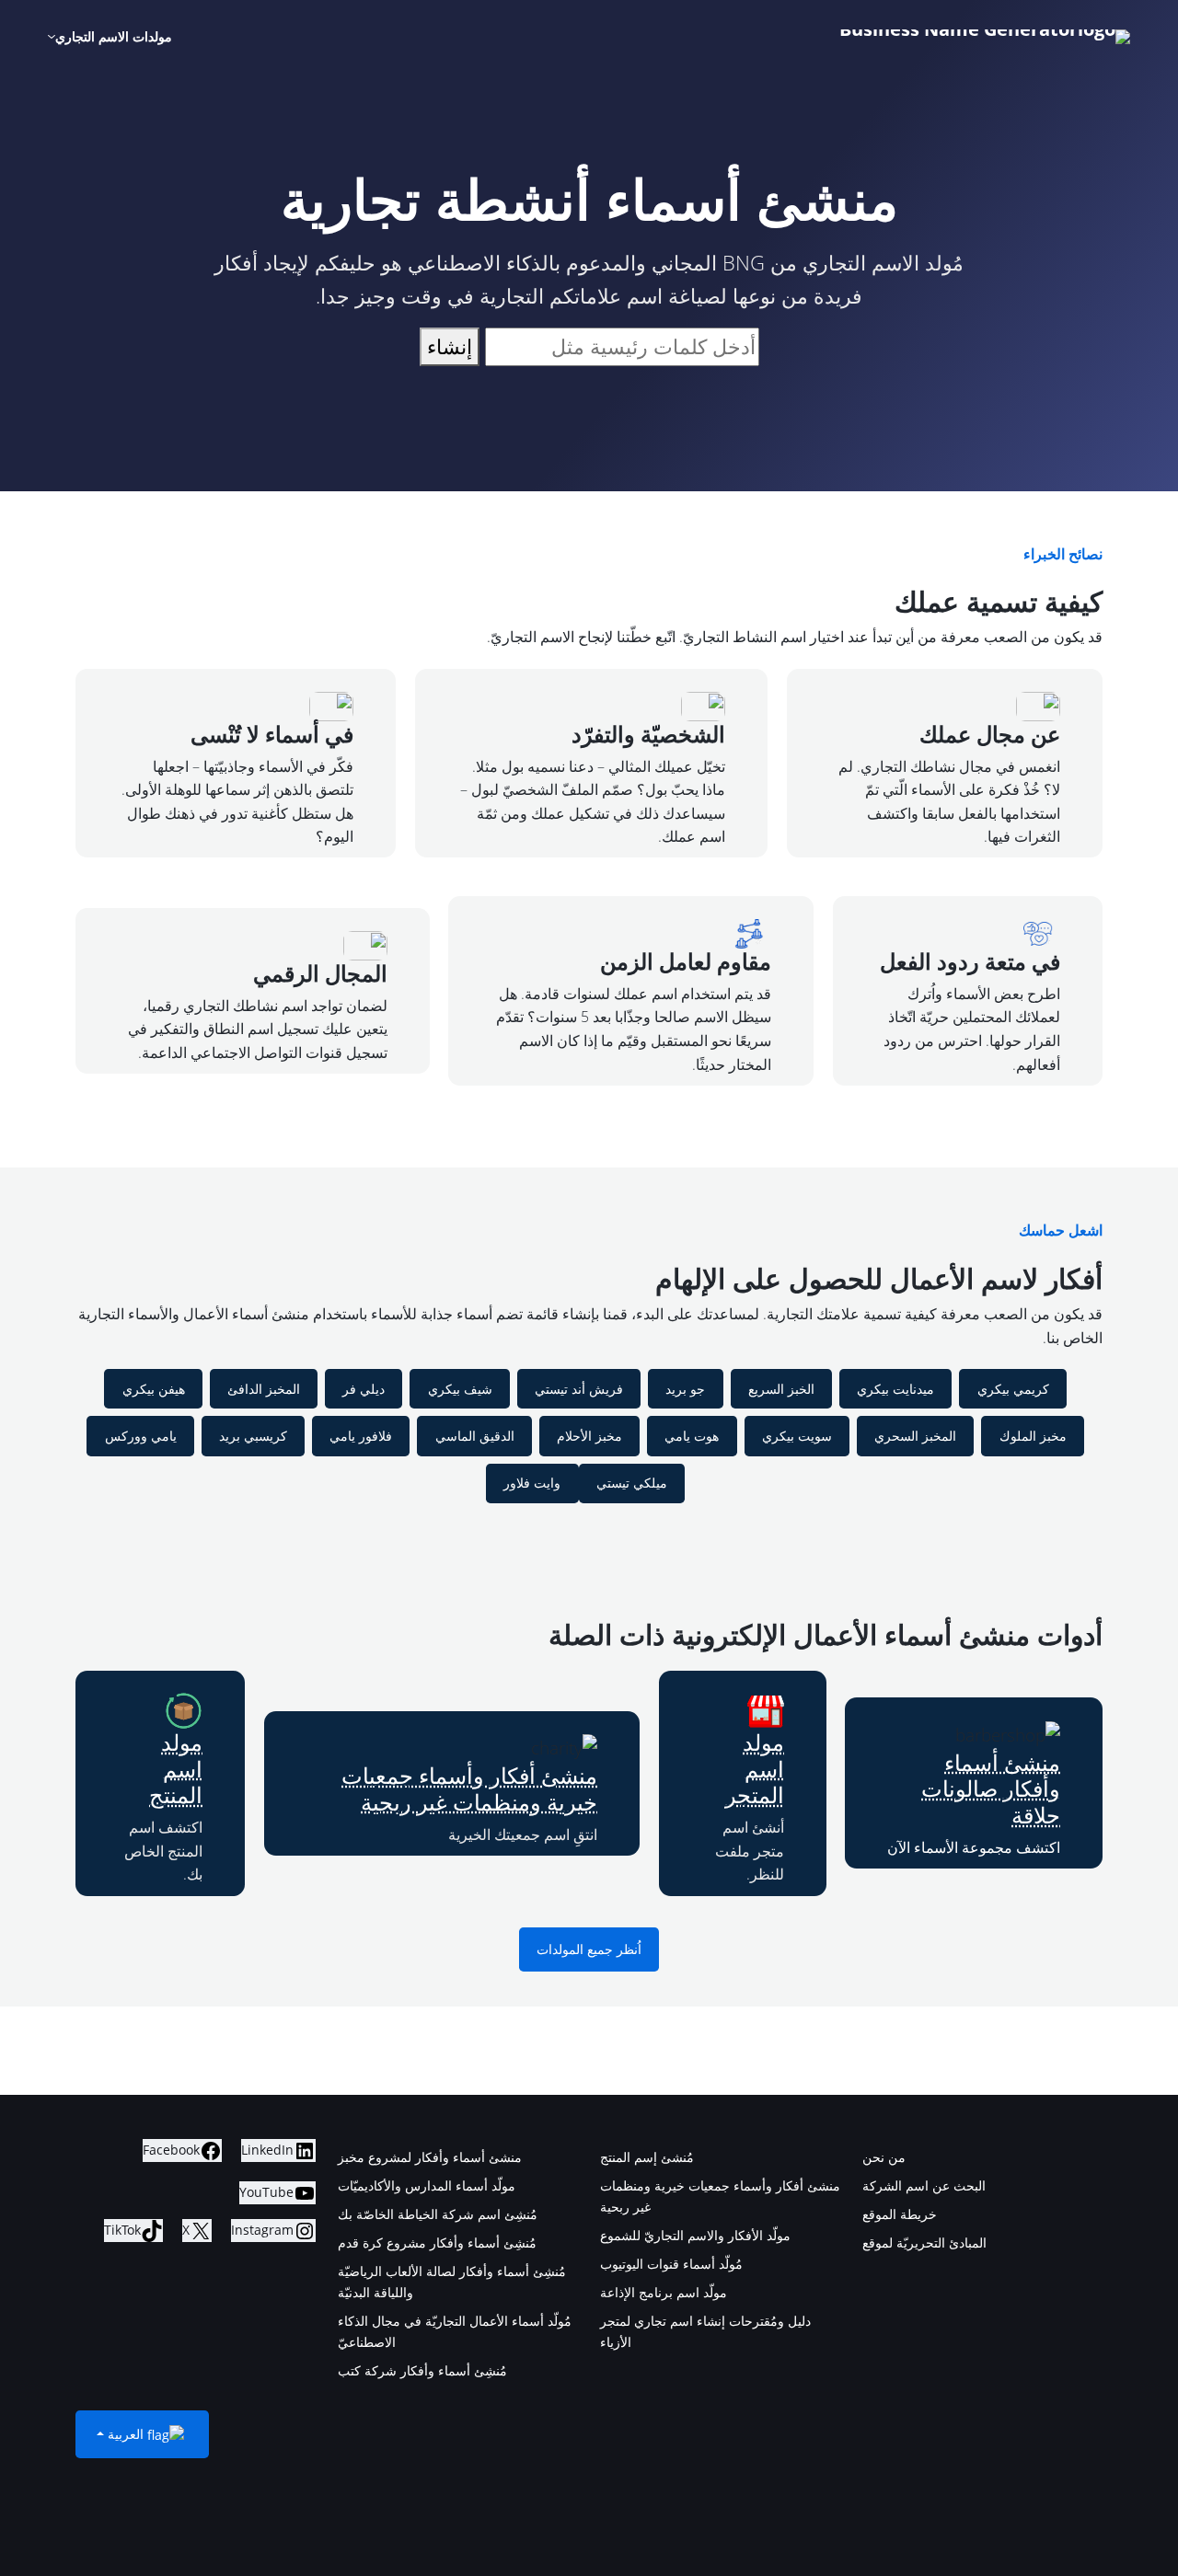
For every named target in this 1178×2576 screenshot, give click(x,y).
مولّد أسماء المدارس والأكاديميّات (427, 2185)
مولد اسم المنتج (176, 1769)
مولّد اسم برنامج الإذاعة (664, 2292)
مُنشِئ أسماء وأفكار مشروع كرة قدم (437, 2242)
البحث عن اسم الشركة (924, 2185)
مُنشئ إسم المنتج (647, 2157)
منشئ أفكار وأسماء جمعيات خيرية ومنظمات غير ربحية (469, 1788)
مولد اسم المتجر (755, 1769)
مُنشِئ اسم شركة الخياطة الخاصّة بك (438, 2214)
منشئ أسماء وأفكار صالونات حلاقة (991, 1789)
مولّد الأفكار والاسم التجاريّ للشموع (695, 2235)
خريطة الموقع (900, 2214)
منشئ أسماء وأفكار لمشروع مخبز (430, 2157)
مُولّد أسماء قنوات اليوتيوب (671, 2264)
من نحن (884, 2157)
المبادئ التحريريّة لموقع (924, 2242)
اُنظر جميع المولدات (589, 1949)
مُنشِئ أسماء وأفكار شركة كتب (422, 2370)
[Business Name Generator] (985, 37)
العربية (126, 2434)
